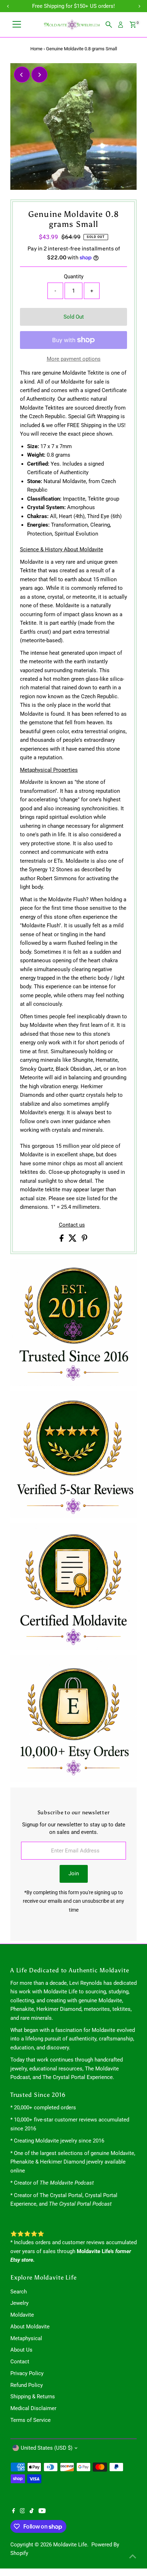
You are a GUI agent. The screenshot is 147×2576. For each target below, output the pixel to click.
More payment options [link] (74, 359)
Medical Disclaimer (33, 2408)
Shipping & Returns (33, 2397)
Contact (20, 2362)
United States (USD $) (47, 2448)
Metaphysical (26, 2338)
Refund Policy (27, 2385)
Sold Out (74, 317)
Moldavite (22, 2315)
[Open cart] (133, 25)
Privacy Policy (27, 2373)
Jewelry (19, 2303)
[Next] (39, 75)
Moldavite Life (70, 2545)
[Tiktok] (32, 2511)
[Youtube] (42, 2511)
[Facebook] (14, 2511)
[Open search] (109, 25)
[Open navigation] (17, 25)
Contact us (72, 1225)
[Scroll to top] (133, 2556)
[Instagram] (22, 2511)
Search (19, 2292)
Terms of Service (31, 2420)
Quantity (74, 277)
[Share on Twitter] (73, 1240)
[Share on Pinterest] (85, 1240)
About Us (21, 2350)
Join (74, 1873)
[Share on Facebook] (62, 1240)
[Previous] (22, 75)
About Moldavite (30, 2327)
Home (36, 49)
